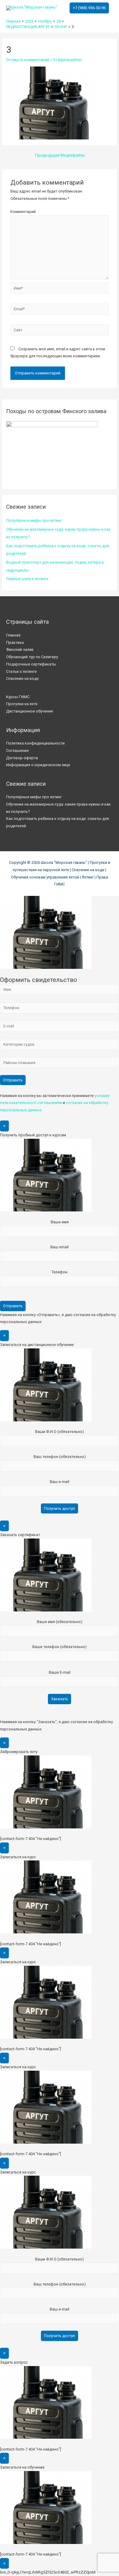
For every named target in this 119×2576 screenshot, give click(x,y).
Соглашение (17, 750)
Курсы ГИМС (18, 697)
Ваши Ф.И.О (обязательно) (60, 1432)
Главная (13, 635)
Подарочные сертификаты (31, 664)
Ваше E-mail (60, 1672)
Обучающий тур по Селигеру (32, 657)
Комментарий (23, 212)
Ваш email (60, 1247)
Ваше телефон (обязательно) (60, 1647)
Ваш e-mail (60, 1482)
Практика (15, 642)
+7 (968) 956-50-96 (89, 8)
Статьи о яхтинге (21, 671)
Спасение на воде (22, 678)
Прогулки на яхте (22, 704)
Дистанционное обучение (30, 711)
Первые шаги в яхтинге (27, 579)
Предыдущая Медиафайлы (60, 155)
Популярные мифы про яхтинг (34, 520)
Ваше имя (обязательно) (60, 1622)
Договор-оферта (22, 758)
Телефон (60, 1272)
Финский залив (20, 649)
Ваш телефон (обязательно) (60, 1457)
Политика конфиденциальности (35, 743)
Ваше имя (60, 1222)
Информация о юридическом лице (38, 765)
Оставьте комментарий (28, 60)
